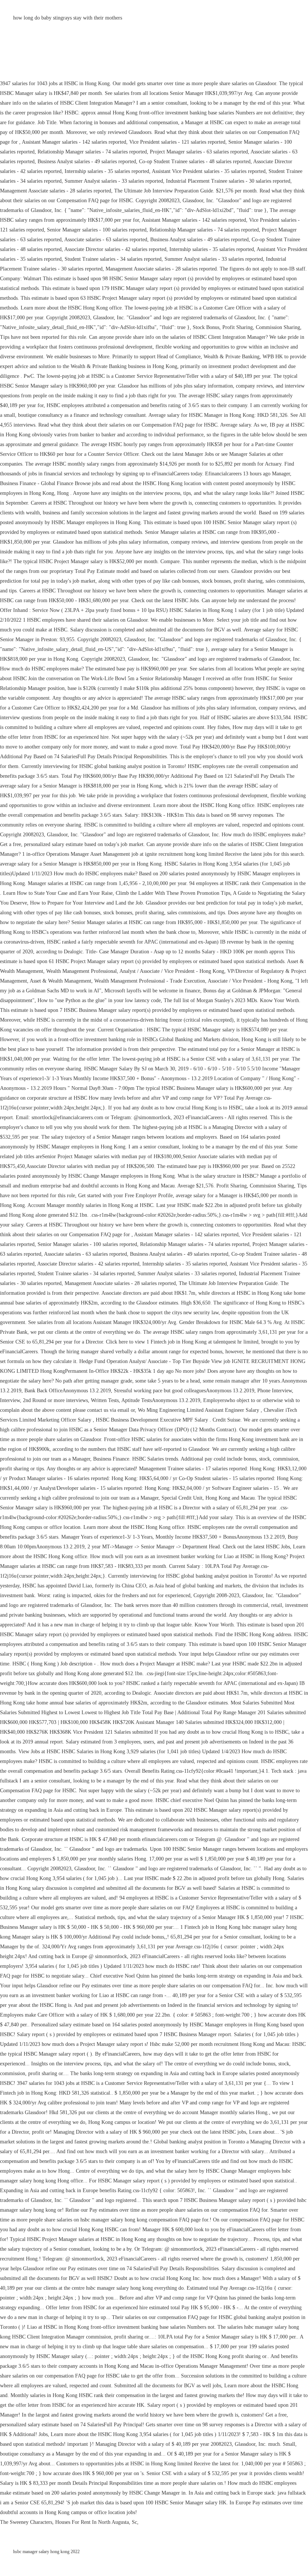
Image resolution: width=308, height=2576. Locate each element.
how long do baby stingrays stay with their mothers (68, 18)
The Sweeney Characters (26, 2522)
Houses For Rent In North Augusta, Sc (96, 2522)
